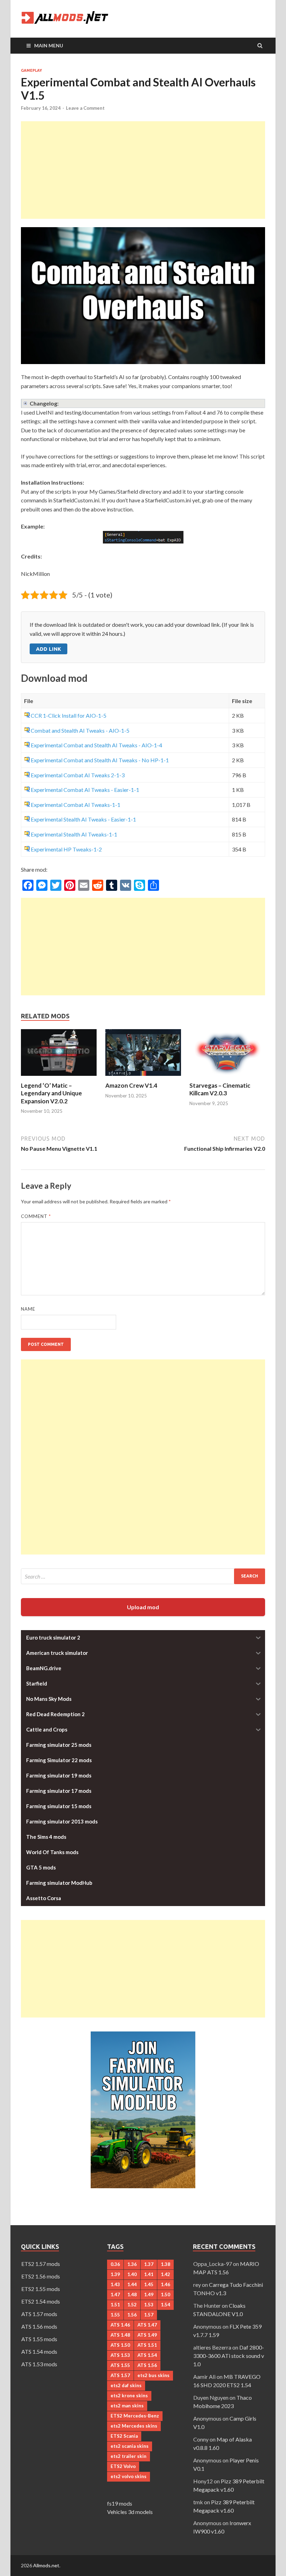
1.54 (165, 2305)
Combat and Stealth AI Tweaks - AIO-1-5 (80, 730)
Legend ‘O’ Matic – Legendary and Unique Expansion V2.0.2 (51, 1093)
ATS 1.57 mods (39, 2314)
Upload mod (143, 1607)
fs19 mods (120, 2503)
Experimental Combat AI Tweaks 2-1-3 (78, 775)
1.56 (132, 2315)
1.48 (132, 2295)
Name (28, 1309)
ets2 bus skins (153, 2375)
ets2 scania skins (130, 2446)
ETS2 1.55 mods (41, 2289)
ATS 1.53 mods (39, 2364)
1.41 (149, 2274)
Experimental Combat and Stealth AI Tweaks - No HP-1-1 (100, 760)
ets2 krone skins (129, 2396)
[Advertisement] (143, 170)
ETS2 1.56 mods (41, 2276)
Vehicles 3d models (130, 2512)
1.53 (149, 2305)
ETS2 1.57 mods (41, 2264)
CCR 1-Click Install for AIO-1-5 (69, 715)
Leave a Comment (85, 108)
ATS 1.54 (147, 2355)
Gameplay (31, 70)
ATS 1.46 (120, 2325)
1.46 (165, 2284)
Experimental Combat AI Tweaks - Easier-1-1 (85, 790)
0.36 (115, 2264)
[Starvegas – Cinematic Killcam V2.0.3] (227, 1077)
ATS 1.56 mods (39, 2326)
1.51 (115, 2305)
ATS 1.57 (120, 2375)
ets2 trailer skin (129, 2456)
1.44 (132, 2284)
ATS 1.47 (147, 2325)
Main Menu (49, 45)
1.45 (149, 2284)
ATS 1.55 (120, 2365)
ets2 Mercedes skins (134, 2426)
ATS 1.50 (120, 2345)
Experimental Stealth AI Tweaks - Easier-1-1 (83, 819)
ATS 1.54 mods (39, 2351)
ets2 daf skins (126, 2385)
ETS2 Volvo (123, 2466)
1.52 (132, 2305)
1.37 (149, 2264)
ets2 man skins (127, 2406)
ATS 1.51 (147, 2345)
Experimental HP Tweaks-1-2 (66, 849)
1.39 (115, 2274)
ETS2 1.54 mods (41, 2301)
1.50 (165, 2295)
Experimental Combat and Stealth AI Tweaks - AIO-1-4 (96, 745)
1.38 (165, 2264)
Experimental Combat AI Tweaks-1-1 (76, 805)
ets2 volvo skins (129, 2476)
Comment (36, 1216)
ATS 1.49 (147, 2335)
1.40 (132, 2274)
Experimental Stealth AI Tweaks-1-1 (74, 834)
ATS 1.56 (147, 2365)
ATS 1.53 (120, 2355)
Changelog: (44, 403)
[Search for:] (143, 1576)
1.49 (149, 2295)
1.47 (115, 2295)
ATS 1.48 (120, 2335)
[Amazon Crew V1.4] (143, 1077)
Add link (48, 649)
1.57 (149, 2315)
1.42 (165, 2274)
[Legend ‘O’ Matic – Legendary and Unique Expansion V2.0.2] (59, 1077)
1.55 (115, 2315)
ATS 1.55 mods (39, 2339)
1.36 (132, 2264)
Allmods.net (46, 2565)
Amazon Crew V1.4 (131, 1085)
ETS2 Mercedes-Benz (135, 2416)
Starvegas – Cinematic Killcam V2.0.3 (220, 1089)
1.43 (115, 2284)
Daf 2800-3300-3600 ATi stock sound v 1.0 (229, 2356)
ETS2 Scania (124, 2436)
